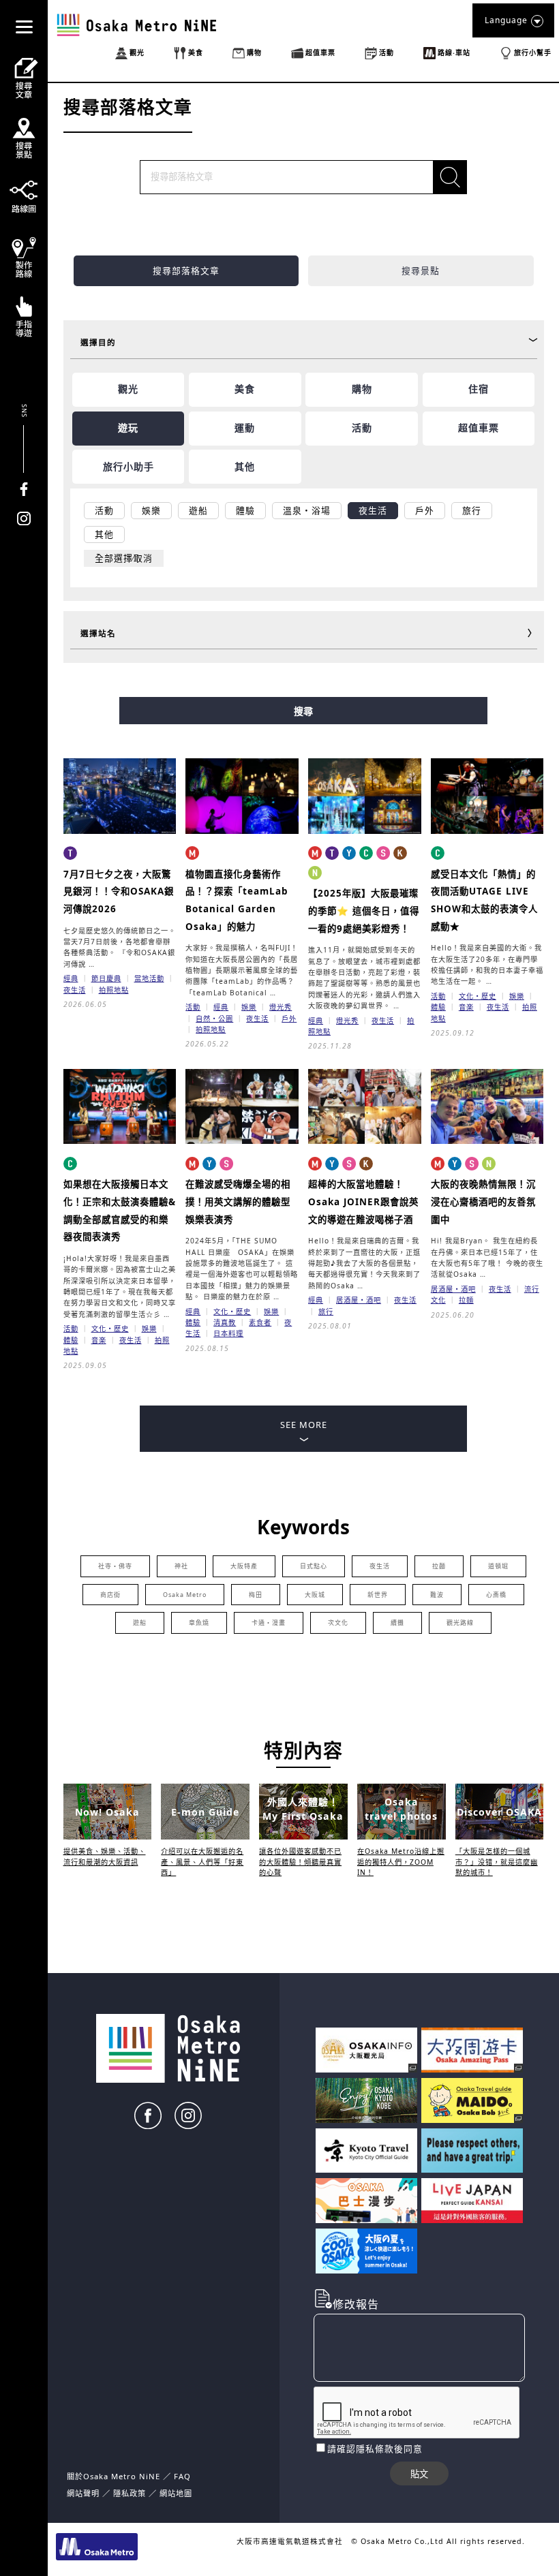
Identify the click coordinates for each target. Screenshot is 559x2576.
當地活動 (149, 978)
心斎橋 (496, 1595)
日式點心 (314, 1566)
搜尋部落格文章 (186, 270)
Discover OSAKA (499, 1812)
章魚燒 (199, 1623)
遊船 (140, 1623)
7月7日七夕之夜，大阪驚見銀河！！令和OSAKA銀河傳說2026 (119, 891)
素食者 (260, 1322)
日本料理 (228, 1333)
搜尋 (303, 711)
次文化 (338, 1623)
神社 (181, 1566)
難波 (437, 1595)
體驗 (438, 1007)
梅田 (256, 1595)
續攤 (397, 1623)
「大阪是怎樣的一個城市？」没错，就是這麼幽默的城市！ (497, 1862)
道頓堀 (498, 1566)
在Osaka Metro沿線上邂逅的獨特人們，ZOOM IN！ (401, 1862)
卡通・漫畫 (269, 1623)
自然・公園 (214, 1019)
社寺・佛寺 (115, 1566)
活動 (193, 1007)
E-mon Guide (205, 1812)
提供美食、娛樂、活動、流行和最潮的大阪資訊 (105, 1856)
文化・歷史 (478, 996)
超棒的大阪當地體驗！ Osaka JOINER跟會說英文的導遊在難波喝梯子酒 (363, 1201)
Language (506, 20)
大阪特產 (244, 1566)
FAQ (182, 2476)
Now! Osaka (107, 1812)
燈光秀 (281, 1007)
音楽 (466, 1007)
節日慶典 (106, 978)
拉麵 (466, 1300)
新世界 (378, 1595)
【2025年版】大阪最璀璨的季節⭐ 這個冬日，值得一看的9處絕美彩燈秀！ (364, 911)
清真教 (225, 1322)
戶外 (289, 1019)
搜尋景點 (421, 270)
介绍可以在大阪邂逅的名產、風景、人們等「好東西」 (202, 1862)
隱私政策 (131, 2493)
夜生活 (75, 990)
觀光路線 (460, 1623)
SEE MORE (304, 1425)
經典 (71, 978)
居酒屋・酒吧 (359, 1300)
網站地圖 (176, 2493)
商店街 (110, 1595)
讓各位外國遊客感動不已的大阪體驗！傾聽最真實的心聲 (300, 1862)
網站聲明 (83, 2493)
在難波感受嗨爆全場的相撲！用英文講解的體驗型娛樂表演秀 (238, 1201)
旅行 (326, 1312)
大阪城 (315, 1595)
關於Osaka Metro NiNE (114, 2476)
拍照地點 (114, 990)
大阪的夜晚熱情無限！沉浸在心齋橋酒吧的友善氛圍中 (483, 1201)
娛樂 (249, 1007)
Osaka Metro (185, 1595)
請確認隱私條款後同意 (375, 2449)
